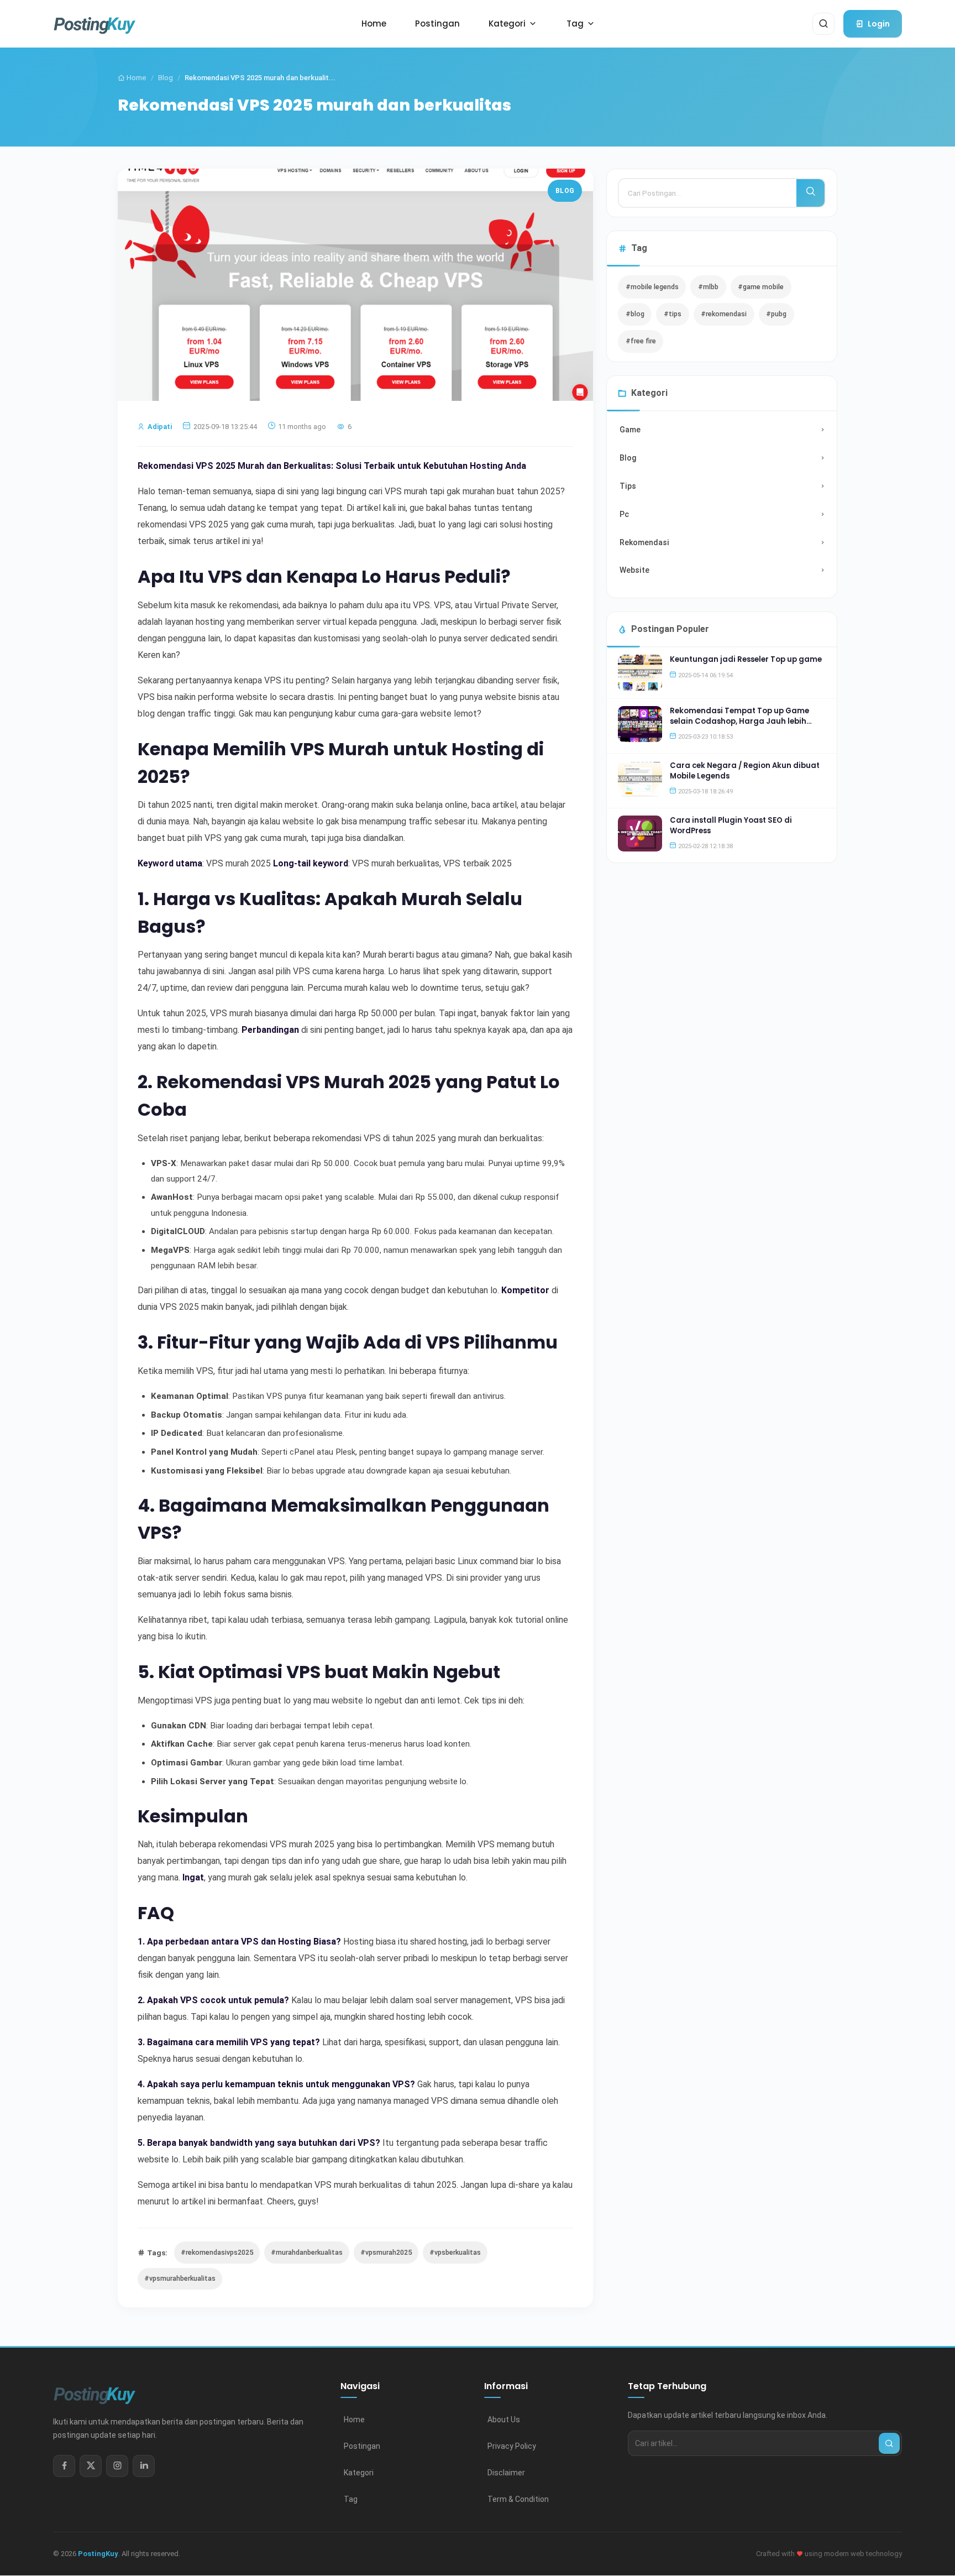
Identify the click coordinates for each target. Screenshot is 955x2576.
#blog (635, 314)
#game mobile (761, 287)
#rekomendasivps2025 (217, 2252)
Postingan (362, 2446)
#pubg (776, 314)
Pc (624, 514)
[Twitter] (91, 2466)
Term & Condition (518, 2499)
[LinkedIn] (144, 2466)
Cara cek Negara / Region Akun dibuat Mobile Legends (745, 770)
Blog (166, 78)
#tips (673, 314)
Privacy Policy (512, 2446)
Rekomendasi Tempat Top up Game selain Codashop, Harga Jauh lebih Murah (739, 721)
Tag (351, 2499)
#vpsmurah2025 (386, 2252)
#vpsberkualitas (455, 2252)
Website (634, 570)
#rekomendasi (724, 314)
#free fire (641, 341)
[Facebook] (64, 2466)
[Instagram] (117, 2466)
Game (630, 430)
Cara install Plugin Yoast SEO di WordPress (731, 825)
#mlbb (708, 287)
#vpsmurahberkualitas (180, 2278)
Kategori (359, 2473)
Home (136, 78)
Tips (628, 486)
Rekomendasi (644, 542)
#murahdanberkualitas (307, 2252)
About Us (504, 2420)
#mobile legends (652, 287)
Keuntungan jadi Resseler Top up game (746, 659)
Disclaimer (506, 2473)
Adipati (160, 427)
